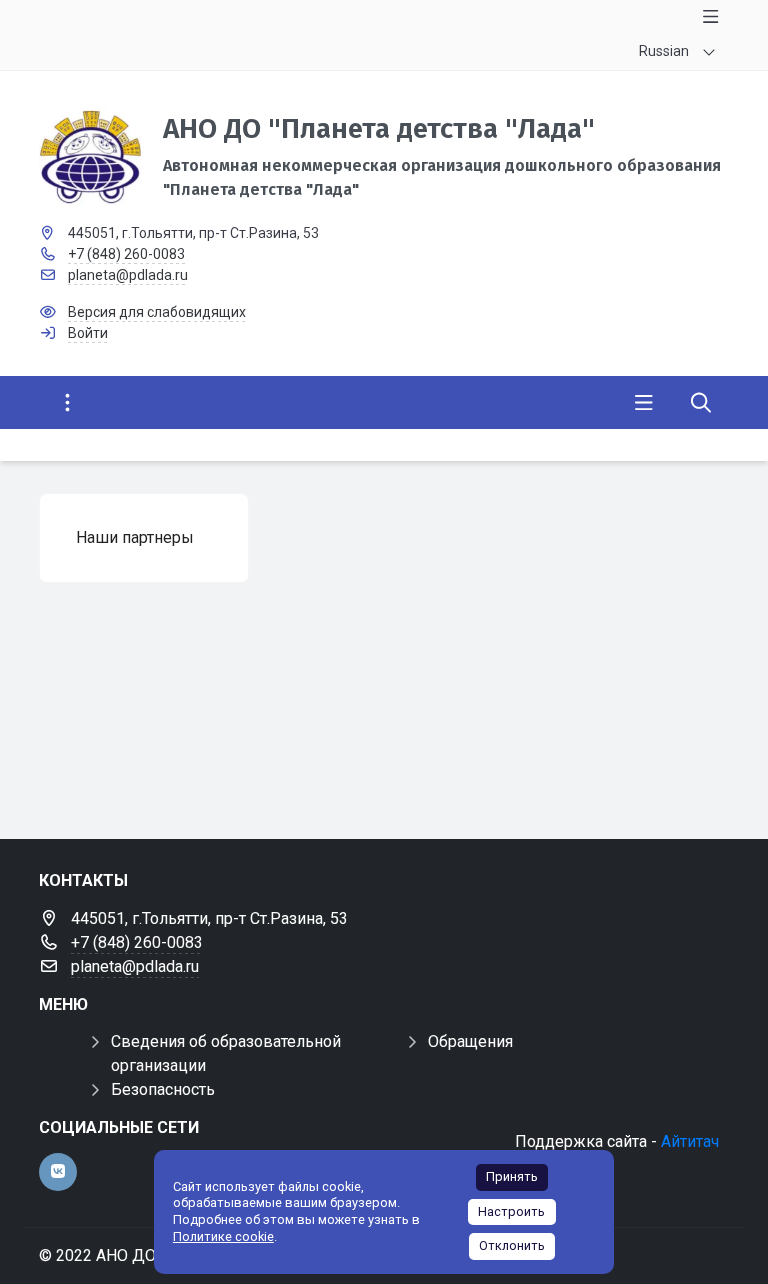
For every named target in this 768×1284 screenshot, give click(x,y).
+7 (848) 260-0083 (126, 254)
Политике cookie (223, 1236)
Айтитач (690, 1141)
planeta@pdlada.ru (128, 275)
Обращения (470, 1041)
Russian (664, 51)
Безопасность (163, 1089)
